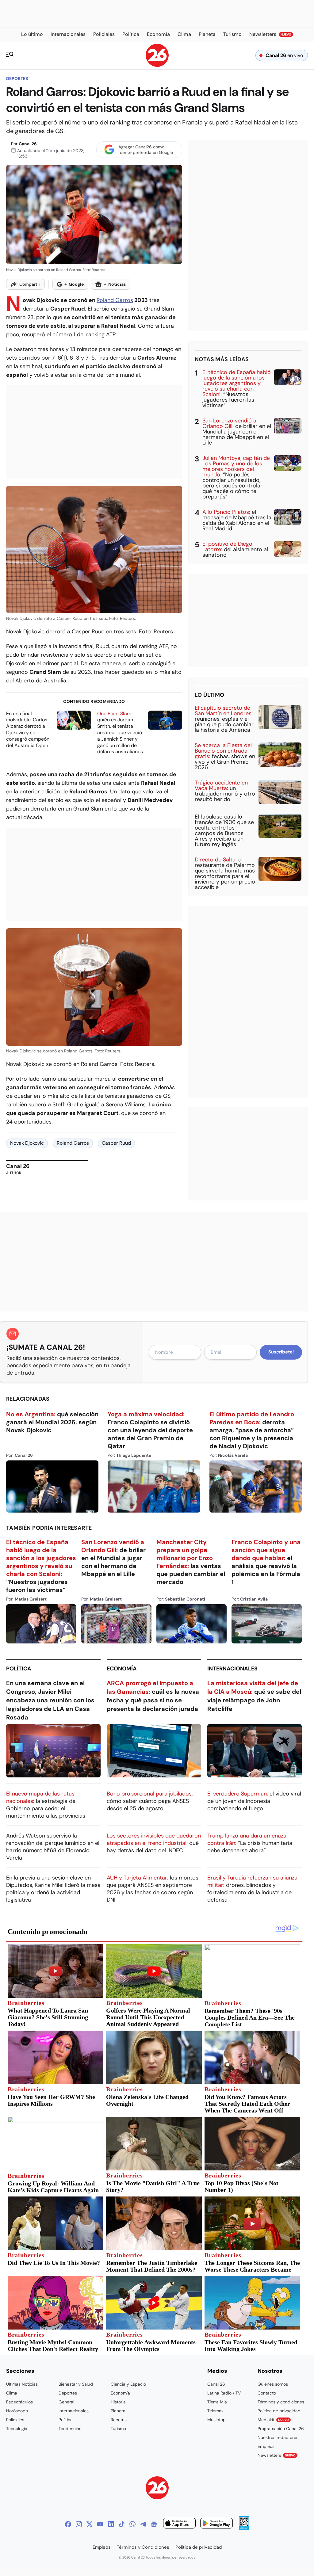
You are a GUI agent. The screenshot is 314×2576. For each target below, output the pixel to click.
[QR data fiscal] (244, 2528)
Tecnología (17, 2429)
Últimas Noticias (22, 2384)
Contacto (267, 2393)
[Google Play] (216, 2524)
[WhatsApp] (132, 2524)
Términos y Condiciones (143, 2547)
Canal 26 (28, 144)
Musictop (216, 2420)
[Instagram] (79, 2524)
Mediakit (273, 2420)
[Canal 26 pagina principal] (157, 65)
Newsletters (277, 2455)
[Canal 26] (157, 2489)
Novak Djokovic (27, 1143)
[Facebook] (68, 2524)
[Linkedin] (111, 2524)
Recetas (119, 2420)
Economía (122, 1669)
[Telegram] (143, 2524)
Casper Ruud (116, 1143)
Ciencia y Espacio (128, 2384)
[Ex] (90, 2524)
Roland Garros (115, 300)
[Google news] (154, 2524)
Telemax (215, 2411)
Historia (118, 2402)
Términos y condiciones (281, 2402)
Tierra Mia (217, 2402)
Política (19, 1669)
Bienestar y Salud (76, 2384)
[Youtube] (100, 2524)
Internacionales (232, 1669)
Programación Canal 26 (281, 2429)
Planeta (118, 2411)
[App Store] (179, 2524)
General (66, 2402)
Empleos (266, 2446)
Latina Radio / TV (224, 2393)
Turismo (118, 2429)
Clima (12, 2393)
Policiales (15, 2420)
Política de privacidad (279, 2411)
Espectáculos (19, 2402)
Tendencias (70, 2429)
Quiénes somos (273, 2384)
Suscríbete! (281, 1352)
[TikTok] (122, 2524)
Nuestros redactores (278, 2437)
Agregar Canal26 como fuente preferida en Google (146, 150)
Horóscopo (17, 2411)
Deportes (17, 78)
